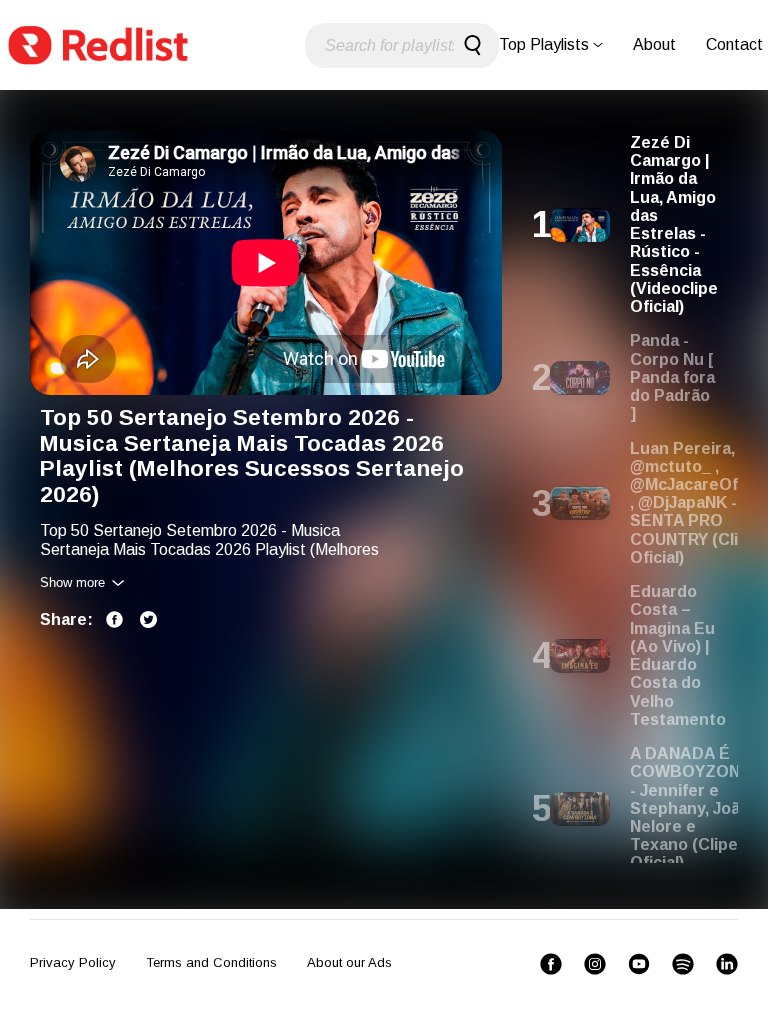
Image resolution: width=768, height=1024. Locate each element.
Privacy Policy (73, 962)
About (654, 44)
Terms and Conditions (211, 962)
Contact (734, 44)
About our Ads (349, 962)
